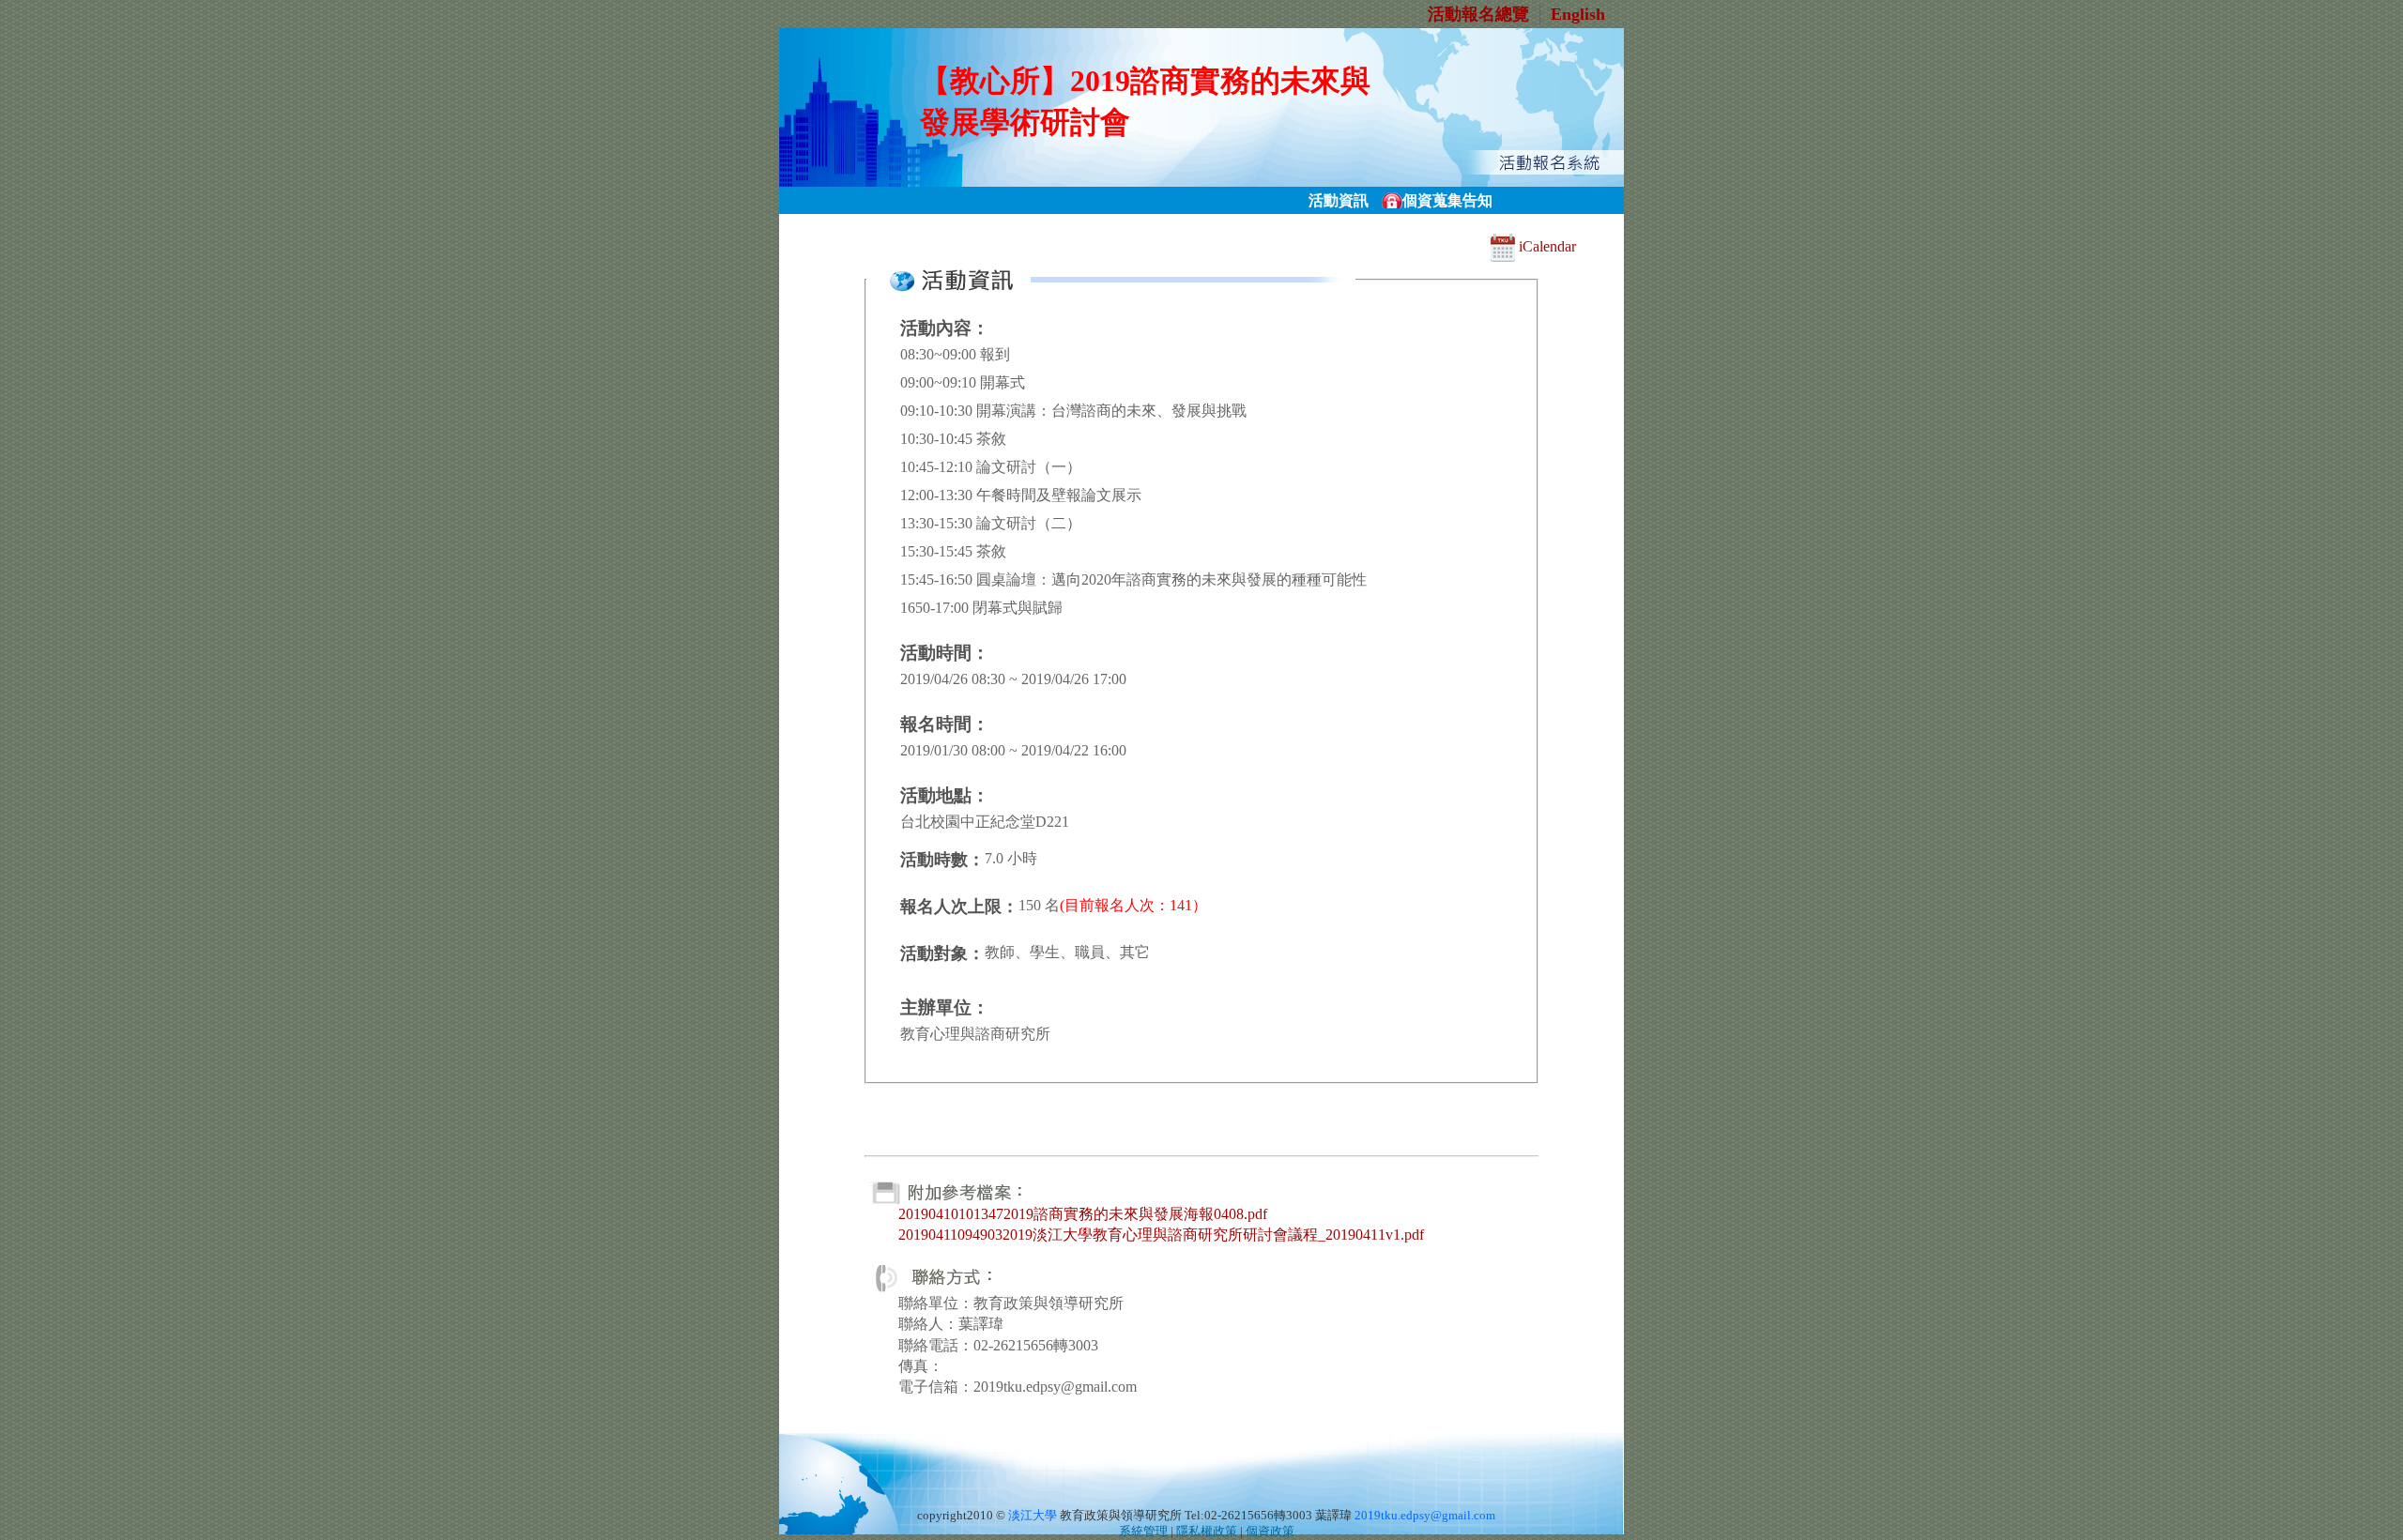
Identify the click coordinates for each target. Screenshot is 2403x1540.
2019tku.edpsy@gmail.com (1425, 1516)
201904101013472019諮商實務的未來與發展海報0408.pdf (1083, 1214)
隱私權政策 (1207, 1532)
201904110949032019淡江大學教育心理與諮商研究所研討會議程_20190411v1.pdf (1161, 1235)
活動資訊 (1339, 200)
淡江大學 (1033, 1516)
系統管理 (1143, 1532)
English (1578, 14)
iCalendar (1546, 246)
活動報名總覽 (1478, 14)
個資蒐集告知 (1447, 200)
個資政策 (1270, 1532)
